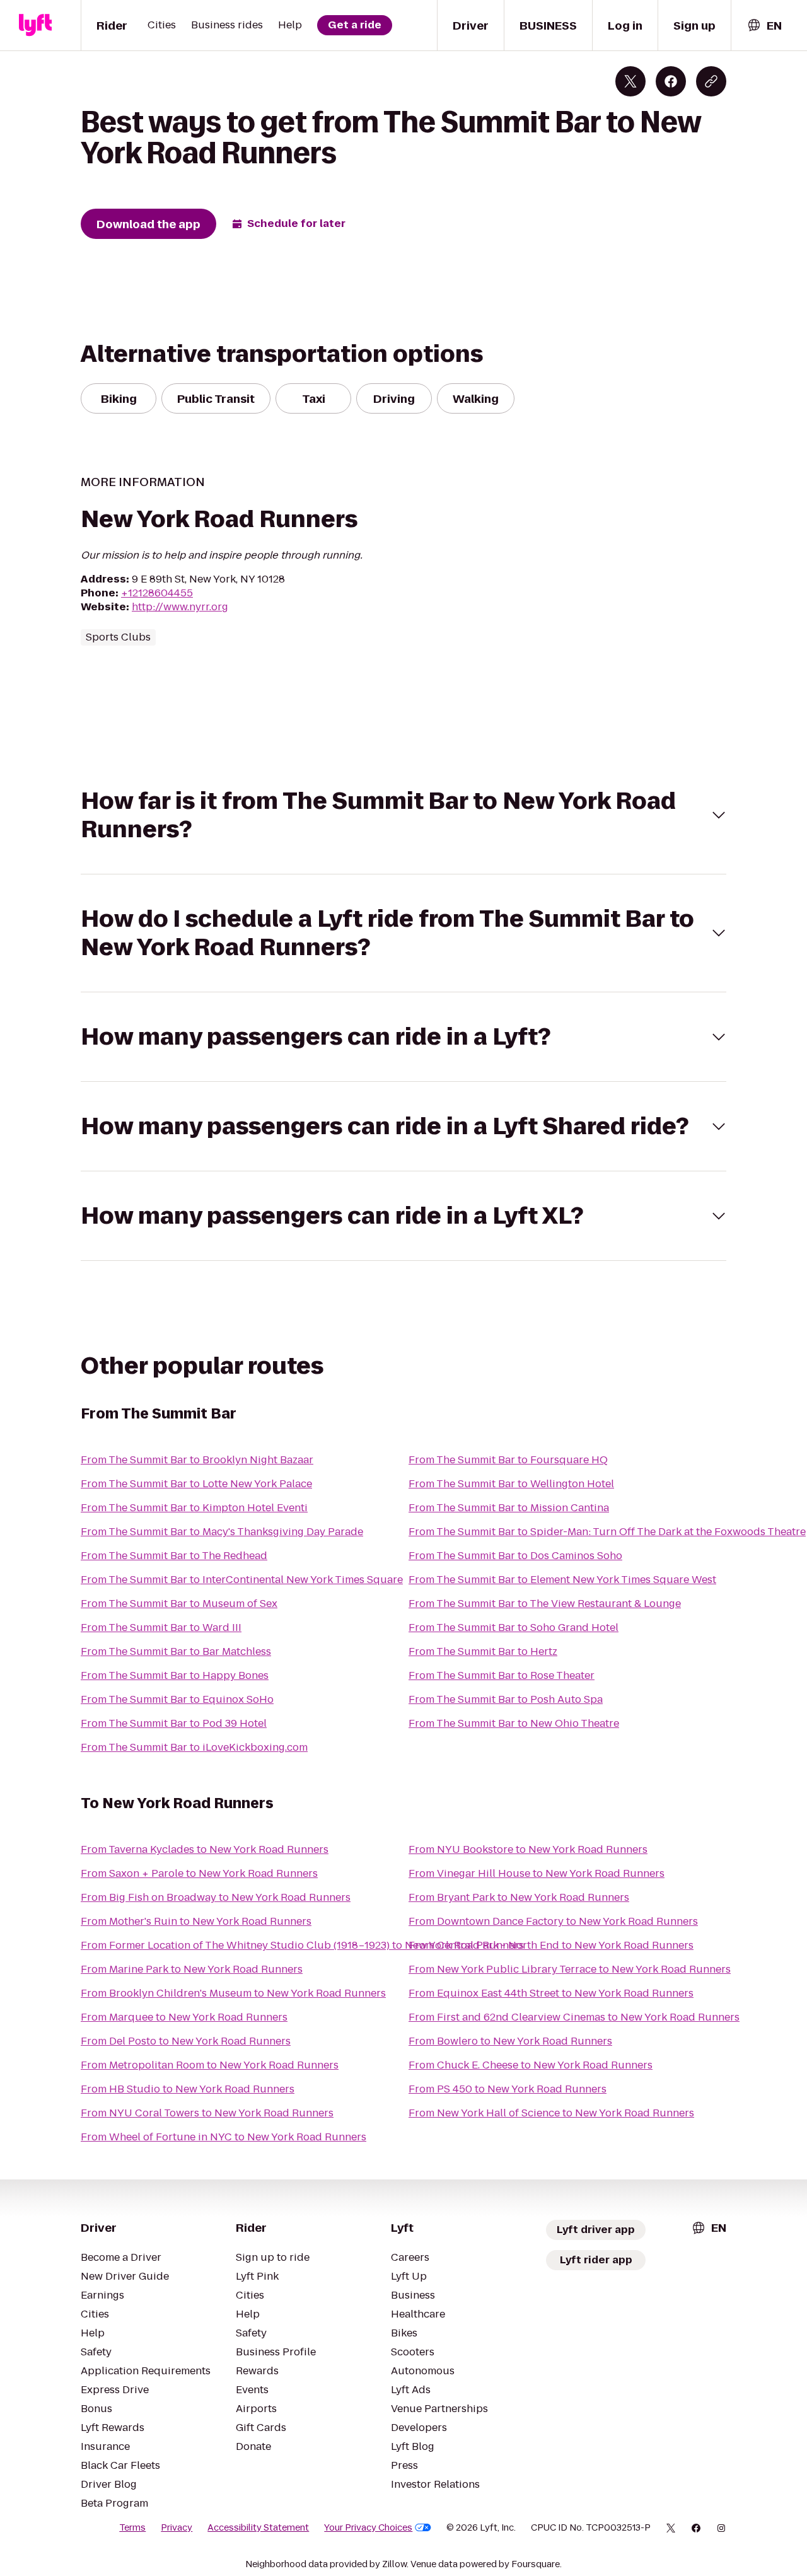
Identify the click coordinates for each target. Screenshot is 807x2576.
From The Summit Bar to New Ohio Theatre (514, 1723)
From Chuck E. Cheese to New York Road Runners (531, 2065)
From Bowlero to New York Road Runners (510, 2041)
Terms (132, 2527)
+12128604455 (157, 593)
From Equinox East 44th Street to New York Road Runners (551, 1993)
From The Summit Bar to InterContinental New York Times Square (242, 1580)
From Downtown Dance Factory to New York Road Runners (553, 1921)
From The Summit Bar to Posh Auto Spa (506, 1699)
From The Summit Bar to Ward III (161, 1627)
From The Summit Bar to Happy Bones (175, 1675)
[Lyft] (35, 25)
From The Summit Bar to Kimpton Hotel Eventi (194, 1508)
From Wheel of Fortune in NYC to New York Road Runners (224, 2137)
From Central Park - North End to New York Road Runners (551, 1945)
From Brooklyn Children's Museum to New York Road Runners (233, 1993)
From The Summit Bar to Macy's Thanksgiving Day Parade (222, 1532)
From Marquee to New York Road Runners (184, 2017)
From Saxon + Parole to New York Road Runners (199, 1873)
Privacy (177, 2527)
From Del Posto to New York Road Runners (186, 2041)
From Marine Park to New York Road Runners (192, 1969)
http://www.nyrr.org (180, 607)
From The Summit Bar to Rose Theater (502, 1675)
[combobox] (764, 26)
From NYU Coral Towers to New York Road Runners (207, 2113)
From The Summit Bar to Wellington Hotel (511, 1484)
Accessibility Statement (258, 2527)
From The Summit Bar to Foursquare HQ (508, 1460)
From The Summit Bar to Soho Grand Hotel (514, 1627)
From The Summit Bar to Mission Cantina (509, 1508)
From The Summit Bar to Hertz (483, 1651)
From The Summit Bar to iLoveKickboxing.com (194, 1747)
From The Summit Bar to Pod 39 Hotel (174, 1723)
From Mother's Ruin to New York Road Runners (196, 1921)
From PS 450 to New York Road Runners (508, 2089)
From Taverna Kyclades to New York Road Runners (205, 1849)
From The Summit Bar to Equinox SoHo (177, 1699)
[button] (403, 815)
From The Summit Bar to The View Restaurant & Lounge (545, 1604)
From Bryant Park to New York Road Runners (519, 1897)
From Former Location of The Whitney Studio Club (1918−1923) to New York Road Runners (302, 1945)
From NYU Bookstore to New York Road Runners (528, 1849)
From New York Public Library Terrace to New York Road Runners (570, 1969)
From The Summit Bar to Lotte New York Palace (196, 1484)
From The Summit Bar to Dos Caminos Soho (515, 1556)
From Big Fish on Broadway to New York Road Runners (216, 1897)
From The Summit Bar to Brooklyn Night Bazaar (197, 1460)
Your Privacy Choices (368, 2527)
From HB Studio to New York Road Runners (188, 2089)
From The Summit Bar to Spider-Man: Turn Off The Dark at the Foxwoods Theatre (607, 1532)
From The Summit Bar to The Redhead (174, 1556)
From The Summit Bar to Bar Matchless (176, 1651)
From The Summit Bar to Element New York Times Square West (562, 1580)
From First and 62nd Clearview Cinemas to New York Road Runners (574, 2017)
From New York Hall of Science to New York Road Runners (551, 2113)
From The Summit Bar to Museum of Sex (179, 1604)
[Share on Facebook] (671, 81)
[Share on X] (630, 81)
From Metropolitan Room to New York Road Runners (210, 2065)
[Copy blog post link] (711, 81)
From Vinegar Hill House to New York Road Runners (537, 1873)
